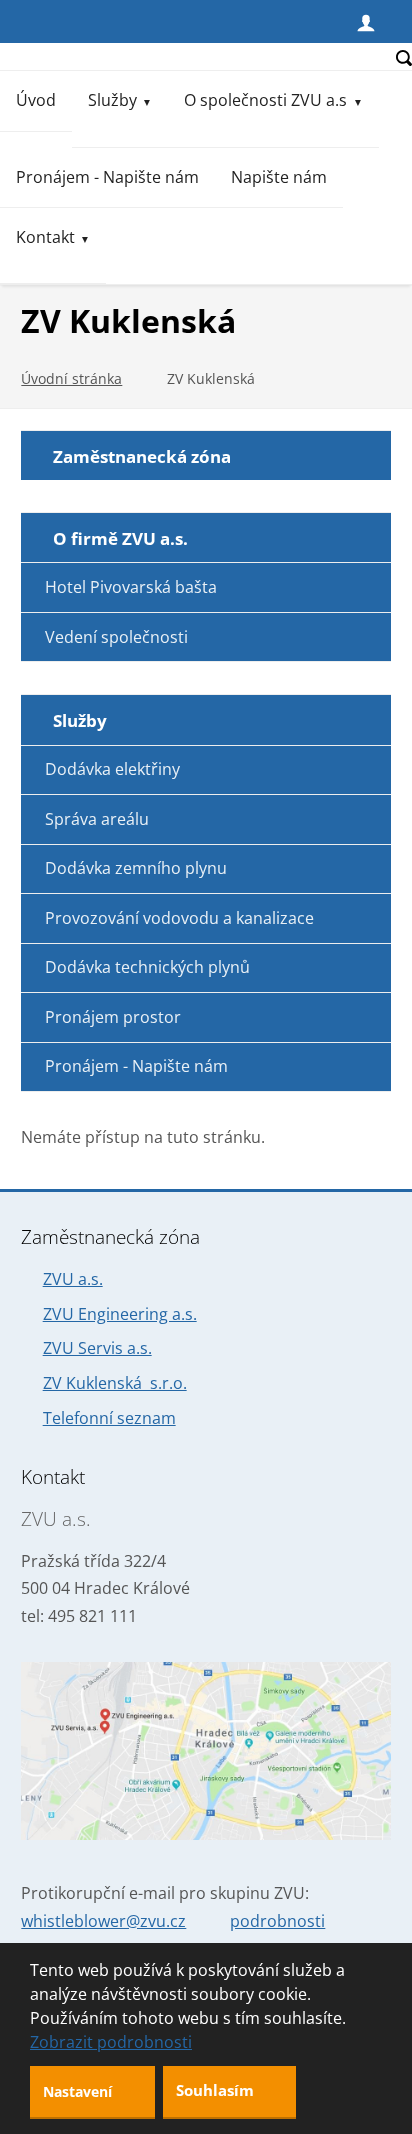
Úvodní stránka (71, 378)
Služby (112, 100)
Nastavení (79, 2091)
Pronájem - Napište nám (107, 177)
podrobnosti (277, 1921)
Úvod (36, 100)
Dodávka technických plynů (147, 967)
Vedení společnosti (116, 637)
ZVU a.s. (73, 1279)
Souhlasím (217, 2090)
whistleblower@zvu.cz (103, 1921)
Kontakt (45, 237)
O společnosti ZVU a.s (265, 100)
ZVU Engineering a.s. (120, 1314)
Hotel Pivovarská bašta (131, 587)
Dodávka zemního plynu (136, 868)
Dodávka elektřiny (112, 769)
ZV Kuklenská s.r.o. (115, 1383)
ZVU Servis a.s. (97, 1348)
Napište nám (279, 177)
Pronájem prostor (113, 1017)
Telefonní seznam (109, 1418)
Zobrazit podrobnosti (111, 2042)
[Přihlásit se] (366, 21)
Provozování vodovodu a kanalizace (179, 918)
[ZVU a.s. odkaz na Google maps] (205, 1751)
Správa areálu (97, 819)
